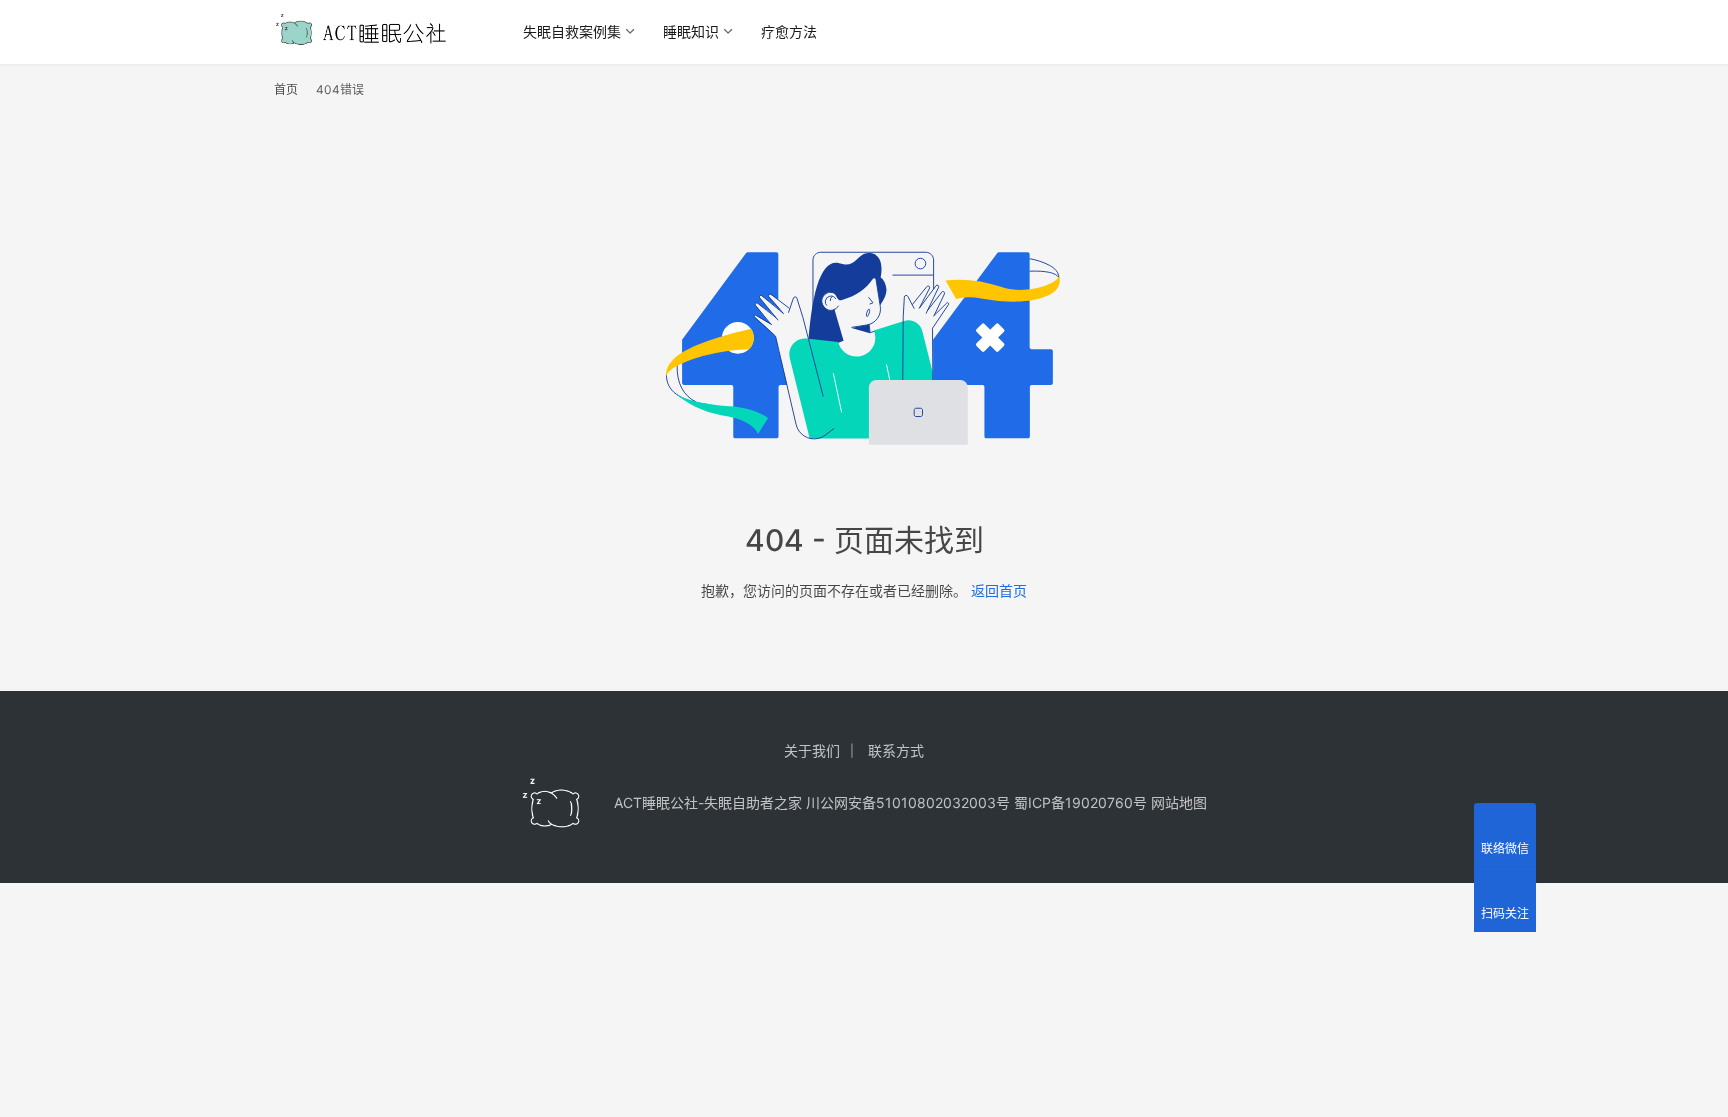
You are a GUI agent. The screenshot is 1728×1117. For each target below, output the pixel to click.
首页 (286, 89)
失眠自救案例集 (572, 31)
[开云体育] (552, 803)
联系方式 (896, 750)
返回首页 (999, 590)
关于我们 (812, 750)
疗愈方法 (789, 31)
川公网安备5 (845, 802)
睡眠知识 (691, 31)
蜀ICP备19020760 (1073, 802)
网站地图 (1179, 802)
